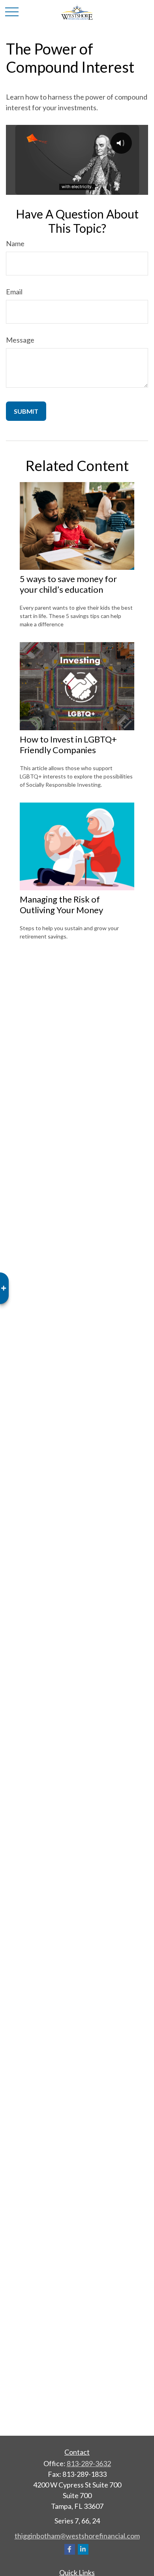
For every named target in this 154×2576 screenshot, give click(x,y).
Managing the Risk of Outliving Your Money (61, 905)
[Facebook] (70, 2549)
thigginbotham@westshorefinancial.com (77, 2536)
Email (14, 292)
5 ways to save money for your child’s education (68, 584)
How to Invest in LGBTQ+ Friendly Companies (68, 744)
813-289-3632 (89, 2463)
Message (20, 340)
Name (15, 243)
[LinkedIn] (83, 2549)
